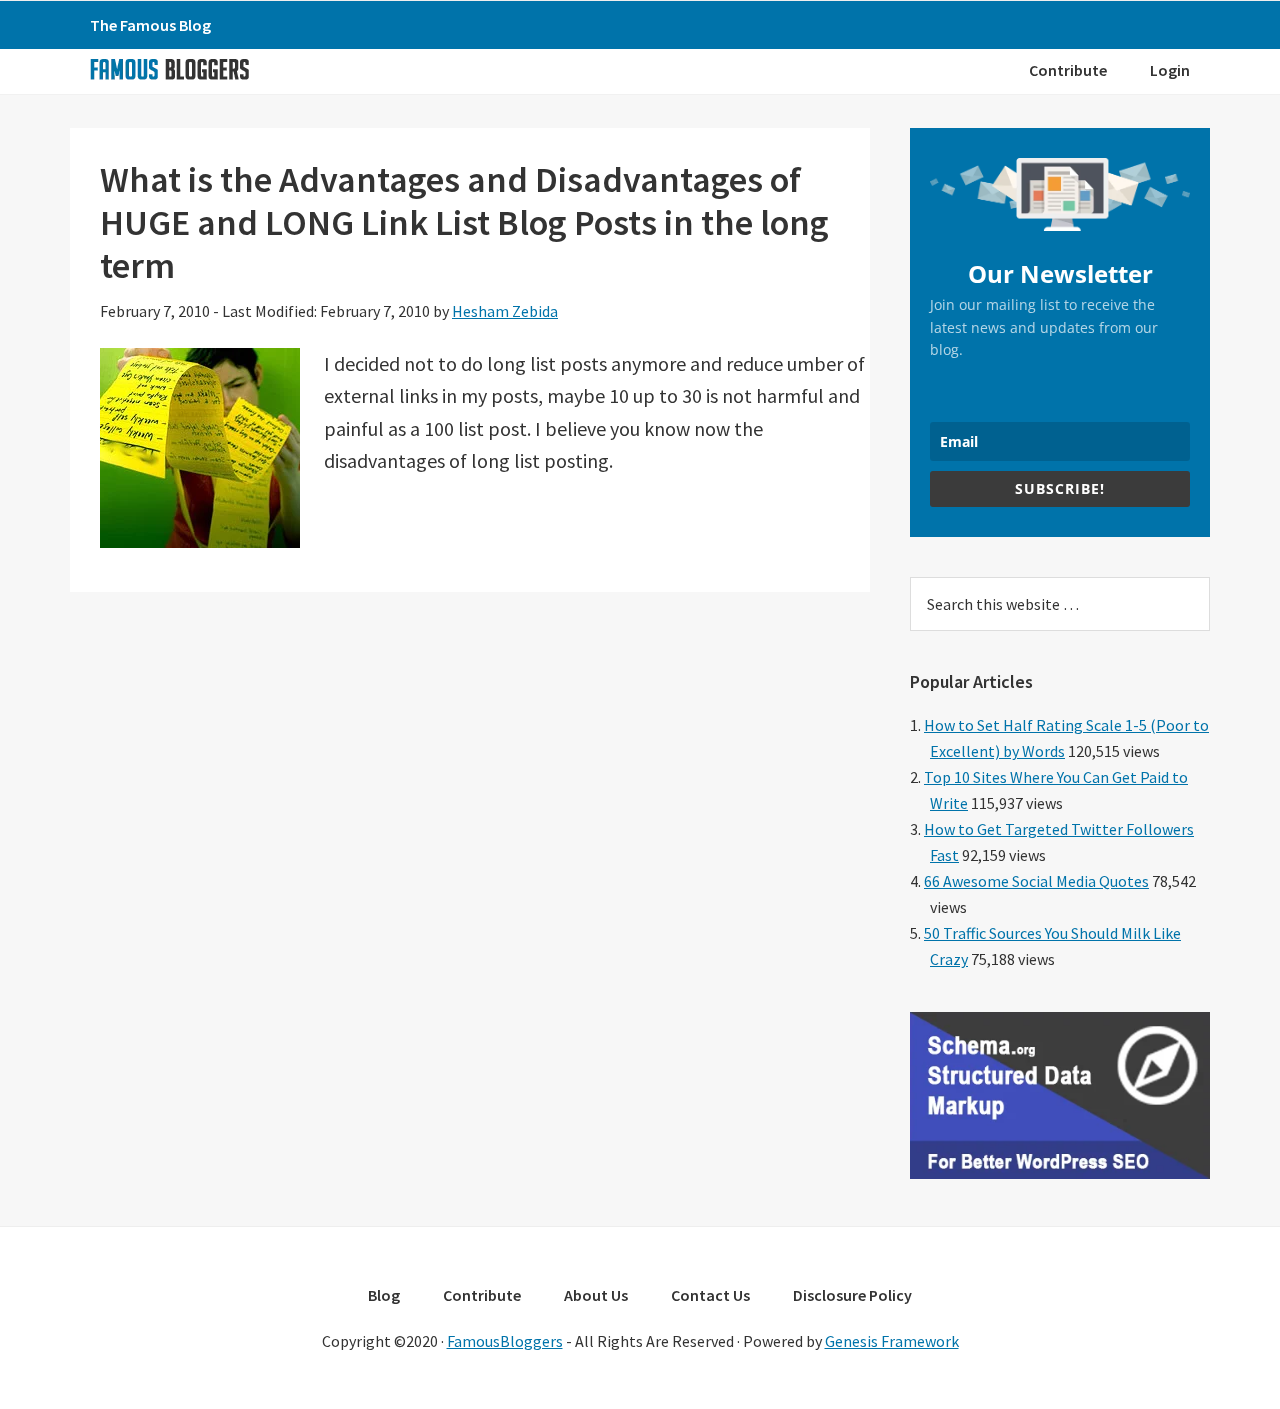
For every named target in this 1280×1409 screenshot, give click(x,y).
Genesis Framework (892, 1341)
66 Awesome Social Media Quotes (1036, 881)
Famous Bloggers (169, 69)
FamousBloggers (505, 1341)
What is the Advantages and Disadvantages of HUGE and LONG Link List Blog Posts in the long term (464, 222)
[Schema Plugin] (1060, 1173)
